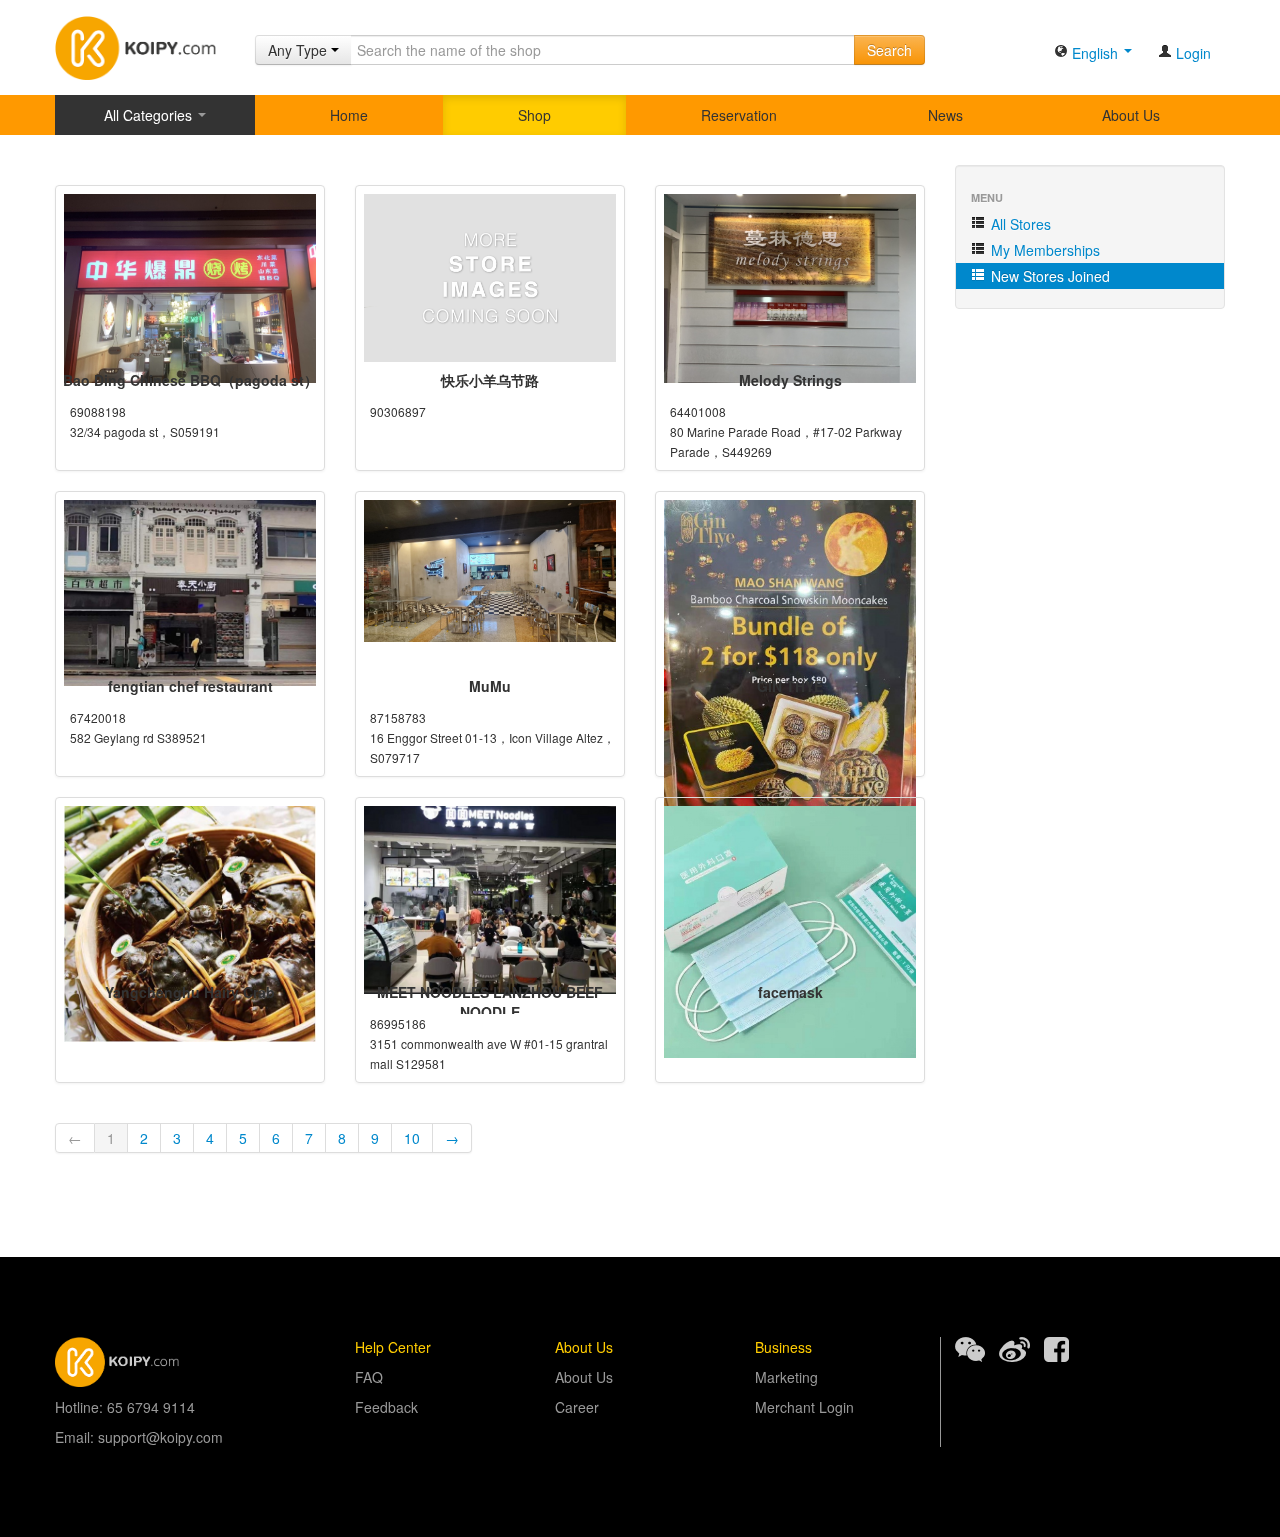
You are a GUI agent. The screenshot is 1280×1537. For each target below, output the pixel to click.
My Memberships (1043, 250)
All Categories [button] (150, 115)
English (1095, 53)
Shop (534, 115)
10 (412, 1138)
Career (577, 1407)
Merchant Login (804, 1407)
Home (349, 115)
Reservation (739, 115)
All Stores (1019, 224)
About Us (1131, 115)
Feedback (386, 1407)
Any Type (299, 50)
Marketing (786, 1377)
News (945, 115)
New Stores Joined (1048, 276)
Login (1191, 53)
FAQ (369, 1377)
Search (889, 50)
